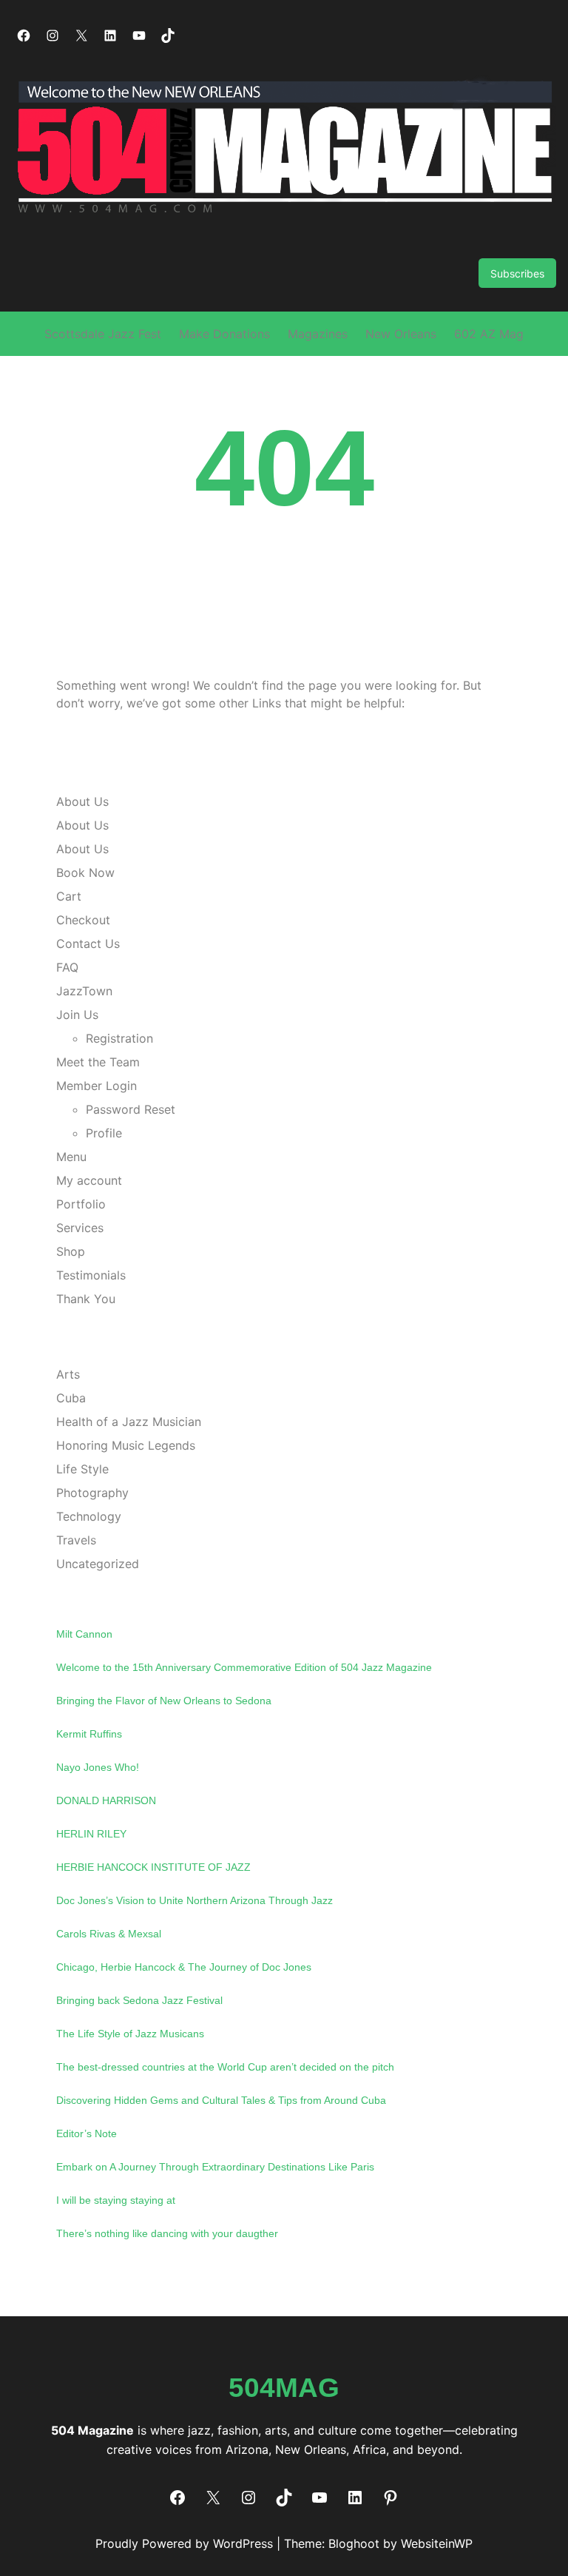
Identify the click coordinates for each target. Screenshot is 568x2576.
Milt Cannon (84, 1634)
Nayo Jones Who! (98, 1767)
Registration (119, 1038)
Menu (71, 1157)
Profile (104, 1133)
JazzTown (84, 991)
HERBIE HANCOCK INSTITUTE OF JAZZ (153, 1867)
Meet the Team (98, 1062)
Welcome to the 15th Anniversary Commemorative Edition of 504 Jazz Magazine (244, 1667)
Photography (92, 1493)
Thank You (86, 1299)
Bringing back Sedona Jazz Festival (139, 2000)
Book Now (85, 872)
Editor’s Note (87, 2133)
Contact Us (88, 944)
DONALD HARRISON (106, 1800)
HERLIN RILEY (91, 1834)
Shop (71, 1251)
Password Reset (131, 1109)
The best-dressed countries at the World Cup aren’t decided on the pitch (225, 2067)
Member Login (97, 1086)
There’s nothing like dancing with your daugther (167, 2233)
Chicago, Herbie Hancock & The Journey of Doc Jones (184, 1967)
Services (80, 1228)
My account (89, 1180)
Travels (76, 1540)
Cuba (71, 1398)
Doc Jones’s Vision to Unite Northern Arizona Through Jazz (195, 1900)
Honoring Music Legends (126, 1445)
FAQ (67, 967)
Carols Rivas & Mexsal (109, 1934)
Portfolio (81, 1204)
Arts (68, 1374)
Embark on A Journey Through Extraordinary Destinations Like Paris (215, 2167)
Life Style (82, 1469)
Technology (89, 1516)
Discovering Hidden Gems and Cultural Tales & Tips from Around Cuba (221, 2100)
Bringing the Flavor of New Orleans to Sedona (164, 1701)
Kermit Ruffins (89, 1734)
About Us (82, 801)
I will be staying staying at (116, 2200)
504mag (284, 2387)
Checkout (83, 920)
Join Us (77, 1015)
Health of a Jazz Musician (129, 1422)
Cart (69, 896)
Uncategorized (98, 1564)
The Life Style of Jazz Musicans (130, 2034)
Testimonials (91, 1275)
